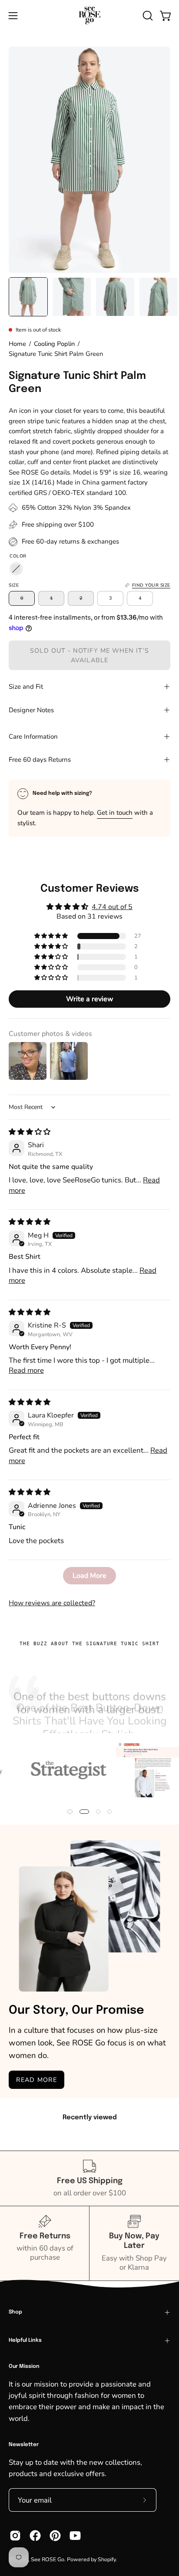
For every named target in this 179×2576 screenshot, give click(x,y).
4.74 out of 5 (112, 907)
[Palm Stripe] (16, 569)
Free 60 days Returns (40, 760)
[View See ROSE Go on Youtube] (75, 2536)
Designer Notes (31, 710)
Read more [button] (26, 1370)
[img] (30, 1132)
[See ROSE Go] (89, 15)
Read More (36, 2080)
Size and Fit (26, 687)
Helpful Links (25, 2340)
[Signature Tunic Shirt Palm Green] (28, 297)
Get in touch (115, 813)
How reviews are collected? (52, 1603)
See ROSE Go (48, 2559)
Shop (15, 2312)
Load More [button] (89, 1576)
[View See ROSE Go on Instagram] (15, 2536)
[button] (147, 16)
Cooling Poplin (54, 344)
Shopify (107, 2559)
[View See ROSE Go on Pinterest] (55, 2536)
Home (17, 344)
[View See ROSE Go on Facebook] (35, 2536)
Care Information (33, 737)
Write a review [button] (90, 999)
